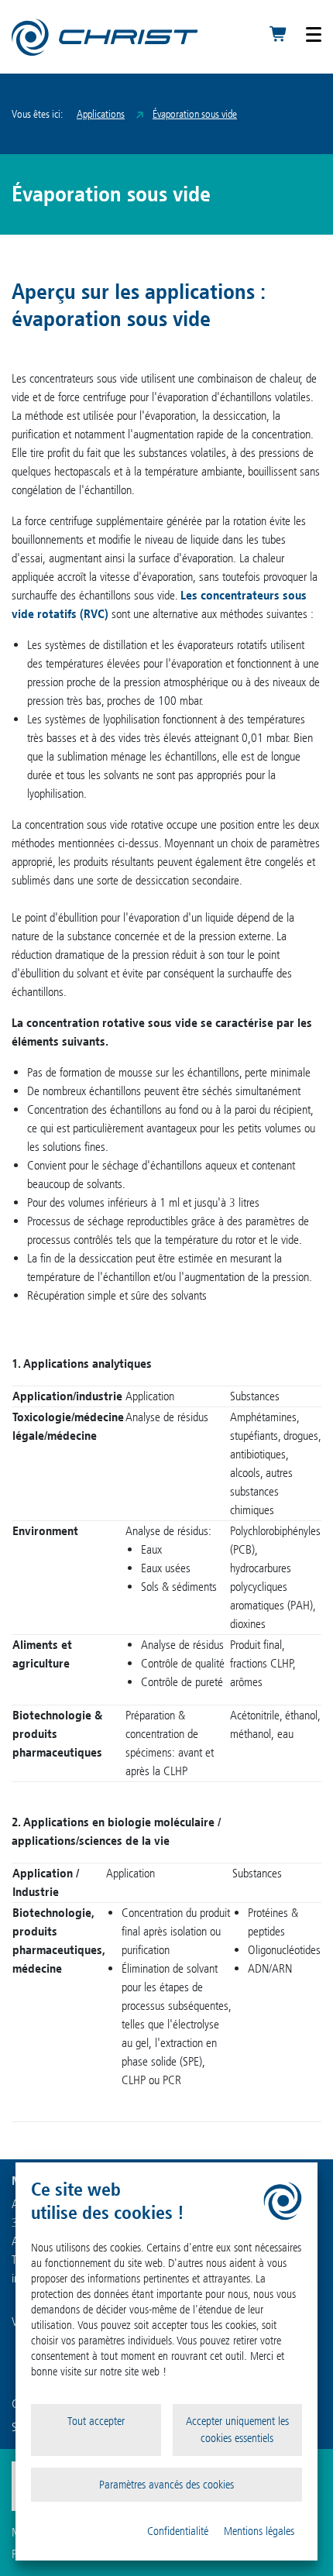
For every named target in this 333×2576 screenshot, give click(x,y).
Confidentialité (178, 2531)
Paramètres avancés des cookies (166, 2485)
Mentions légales (259, 2531)
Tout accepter (96, 2421)
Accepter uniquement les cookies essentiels (237, 2430)
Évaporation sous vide (195, 114)
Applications (101, 114)
